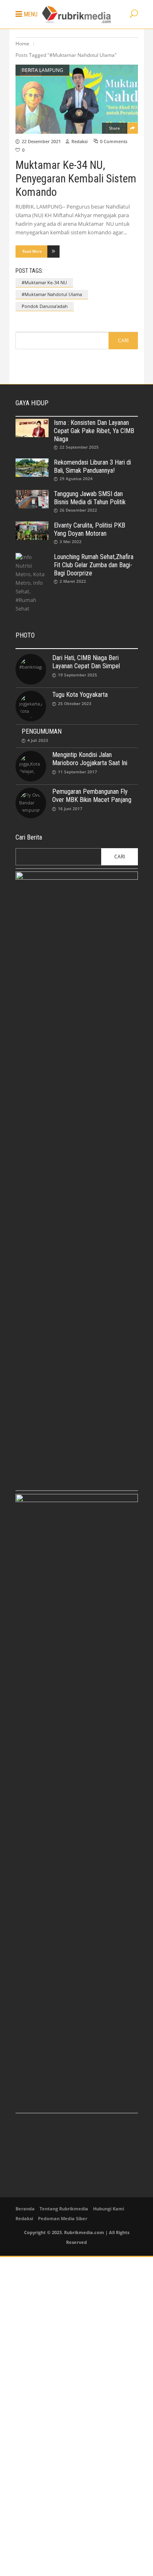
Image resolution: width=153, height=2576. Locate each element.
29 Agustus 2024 (76, 478)
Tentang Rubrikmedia (64, 2209)
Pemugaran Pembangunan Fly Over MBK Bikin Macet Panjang (92, 796)
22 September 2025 (79, 447)
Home (22, 44)
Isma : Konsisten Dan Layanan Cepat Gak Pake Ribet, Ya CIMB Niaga (94, 431)
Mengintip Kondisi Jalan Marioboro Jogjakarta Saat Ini (90, 759)
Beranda (25, 2209)
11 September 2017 (78, 772)
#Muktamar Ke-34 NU (44, 282)
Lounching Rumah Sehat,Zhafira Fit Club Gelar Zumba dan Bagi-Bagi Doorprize (94, 565)
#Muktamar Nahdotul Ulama (52, 294)
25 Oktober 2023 (75, 703)
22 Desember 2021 (41, 141)
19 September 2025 (78, 675)
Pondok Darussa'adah (45, 306)
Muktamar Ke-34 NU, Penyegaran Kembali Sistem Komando (76, 179)
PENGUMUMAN (42, 731)
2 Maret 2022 (73, 581)
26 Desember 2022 (78, 510)
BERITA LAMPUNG (42, 70)
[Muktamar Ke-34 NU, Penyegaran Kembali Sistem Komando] (77, 99)
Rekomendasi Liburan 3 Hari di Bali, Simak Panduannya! (92, 466)
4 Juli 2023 (38, 740)
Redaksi (80, 141)
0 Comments (114, 141)
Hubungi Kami (109, 2209)
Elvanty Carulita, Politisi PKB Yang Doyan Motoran (90, 529)
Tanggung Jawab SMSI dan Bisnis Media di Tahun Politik (90, 498)
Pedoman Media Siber (63, 2218)
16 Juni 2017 (70, 809)
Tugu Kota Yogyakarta (80, 695)
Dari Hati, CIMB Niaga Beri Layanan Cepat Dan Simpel (86, 662)
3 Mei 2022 (71, 541)
